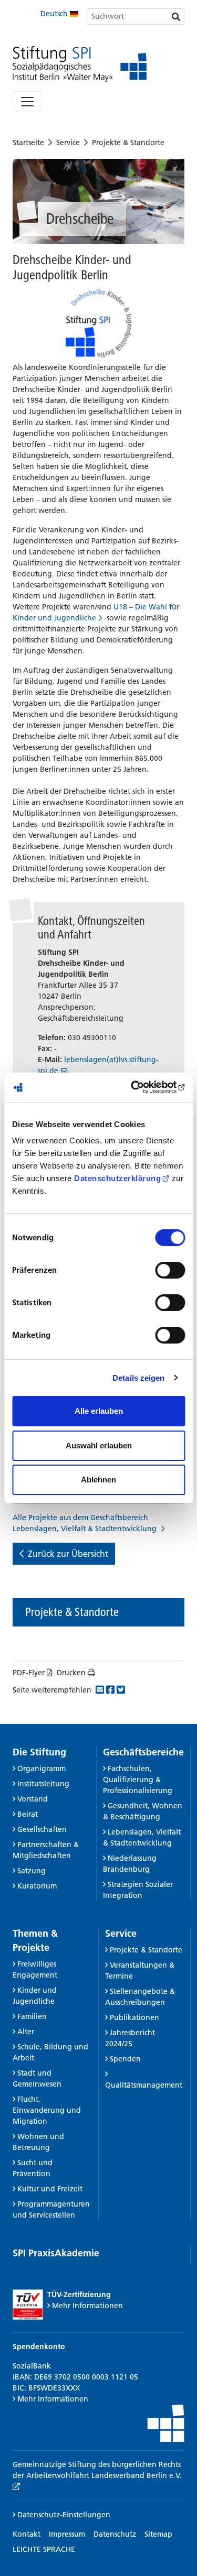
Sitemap (158, 2534)
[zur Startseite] (80, 64)
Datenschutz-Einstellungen (63, 2515)
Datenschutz (115, 2534)
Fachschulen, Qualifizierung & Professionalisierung (138, 1780)
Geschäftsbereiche (143, 1752)
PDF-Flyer (29, 1673)
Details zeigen (138, 1378)
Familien (32, 2016)
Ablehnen (98, 1480)
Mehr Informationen (87, 2306)
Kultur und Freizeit (50, 2189)
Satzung (32, 1871)
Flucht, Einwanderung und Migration (47, 2110)
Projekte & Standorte (128, 143)
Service (68, 143)
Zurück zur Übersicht (68, 1554)
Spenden (125, 2059)
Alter (26, 2032)
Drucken (71, 1673)
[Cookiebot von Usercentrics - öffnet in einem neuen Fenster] (140, 1087)
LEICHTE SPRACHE (44, 2549)
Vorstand (33, 1799)
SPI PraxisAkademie (56, 2253)
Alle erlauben (99, 1411)
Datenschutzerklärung (117, 1178)
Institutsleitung (43, 1784)
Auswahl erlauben (99, 1445)
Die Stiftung (39, 1752)
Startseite (28, 143)
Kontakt (27, 2534)
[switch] (170, 1270)
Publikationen (134, 2017)
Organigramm (42, 1769)
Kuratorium (37, 1886)
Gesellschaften (42, 1829)
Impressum (67, 2534)
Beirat (28, 1814)
